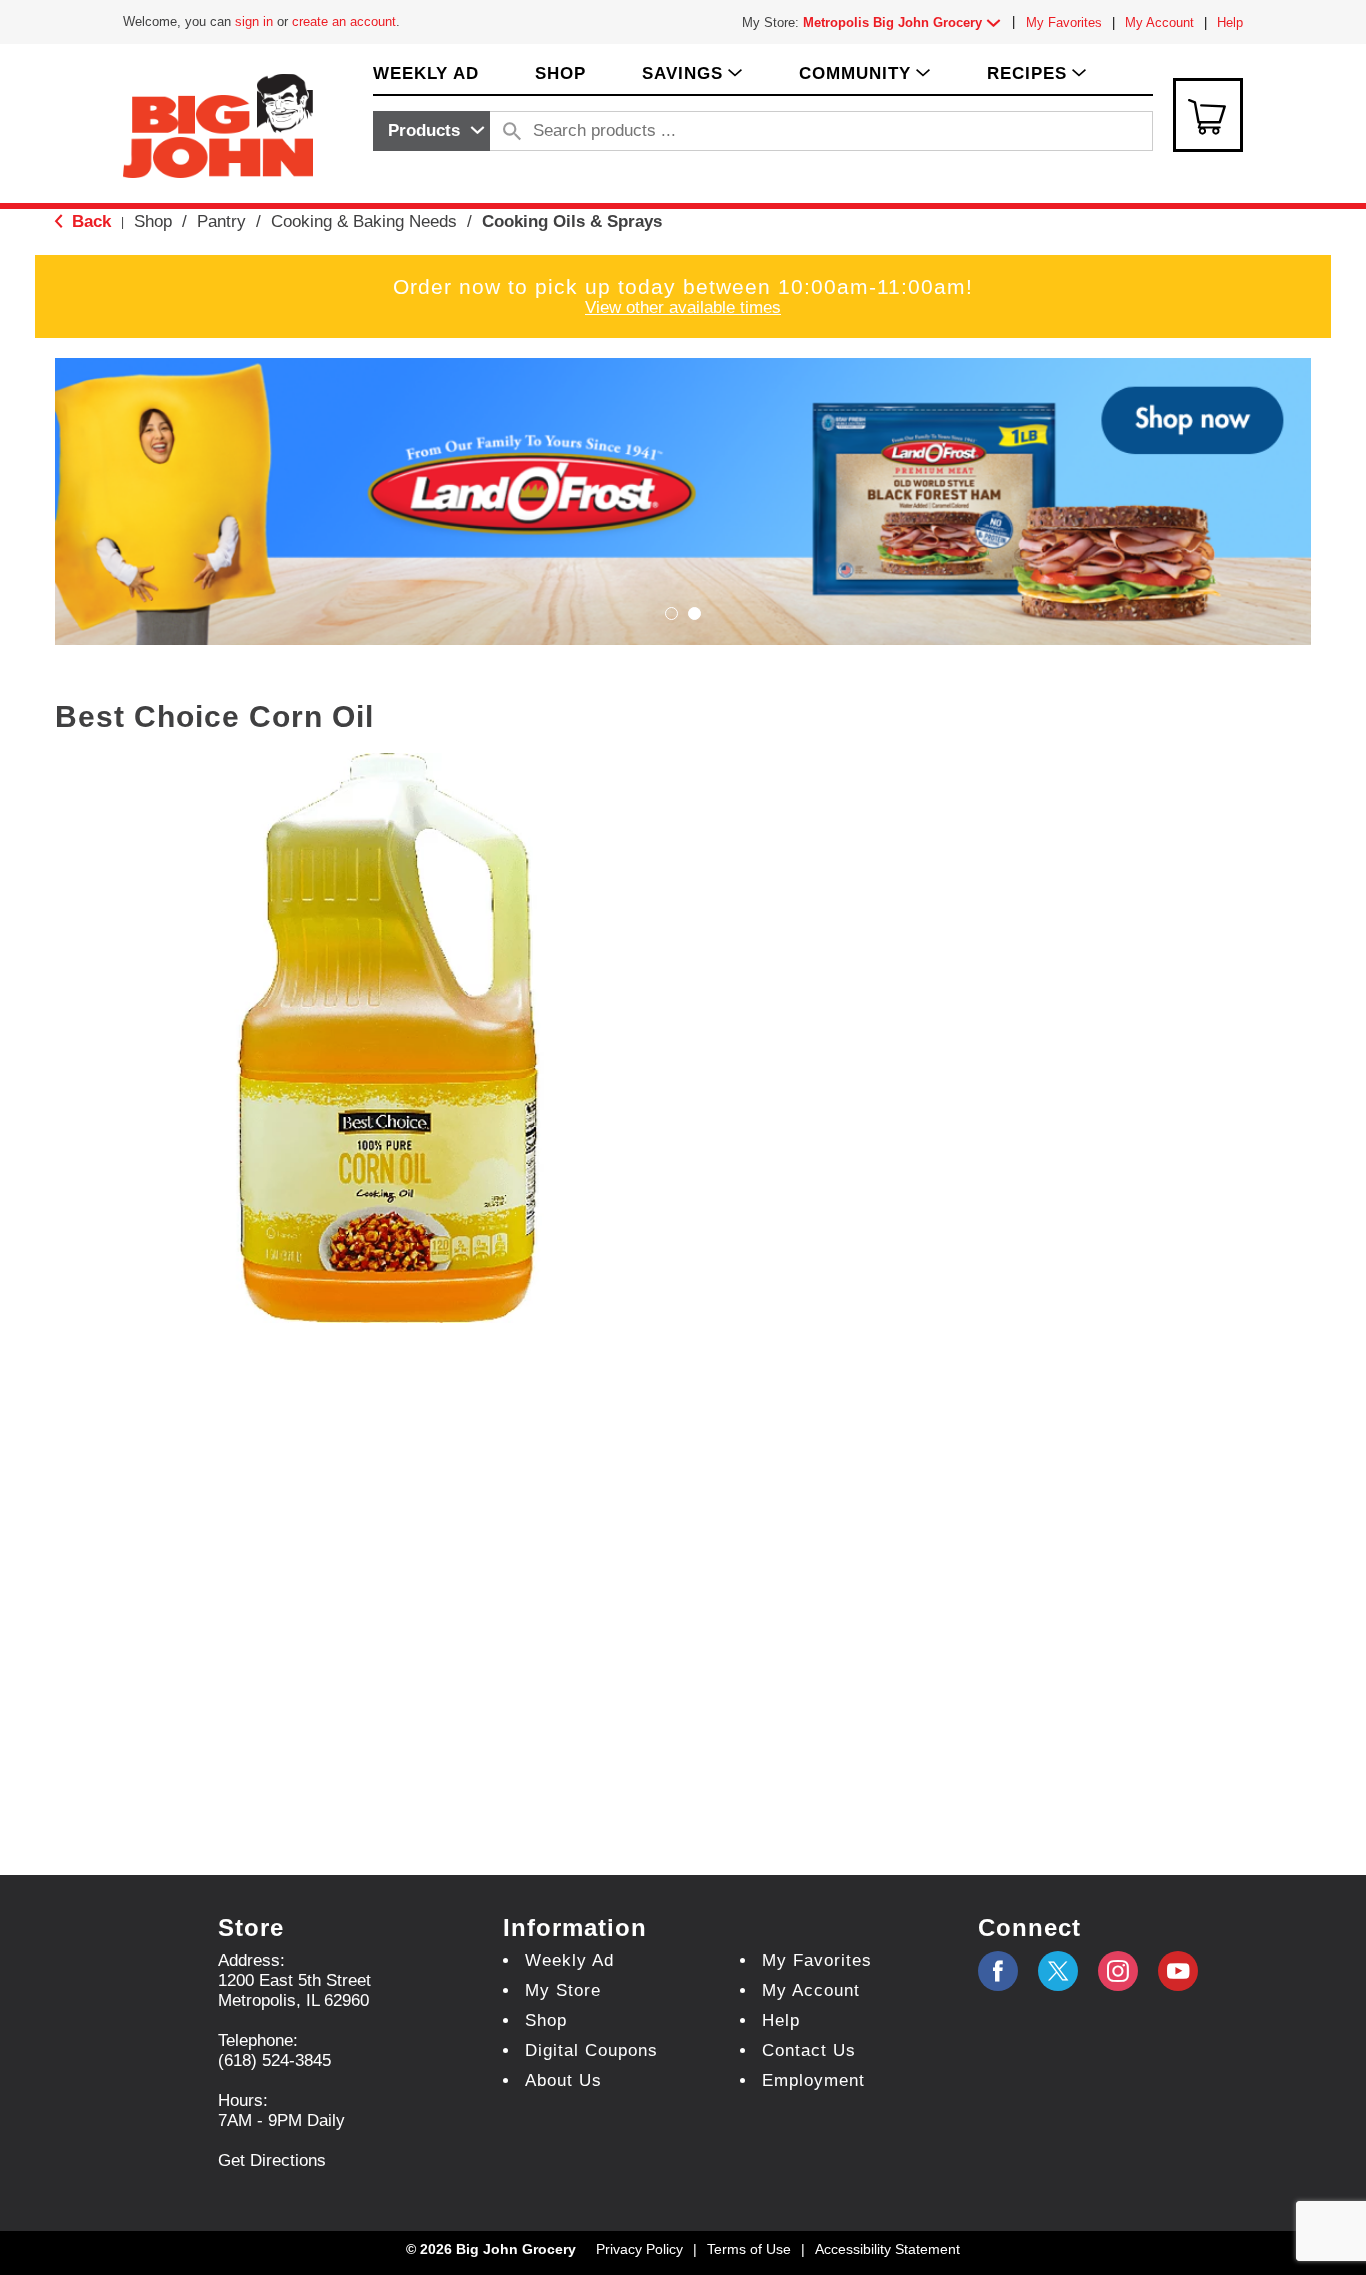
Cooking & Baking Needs (364, 221)
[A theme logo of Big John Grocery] (218, 124)
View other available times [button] (683, 307)
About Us (563, 2080)
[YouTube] (1118, 1971)
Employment (813, 2080)
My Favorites (1064, 22)
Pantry (221, 221)
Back (89, 221)
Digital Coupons (591, 2050)
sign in (254, 21)
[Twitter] (1058, 1971)
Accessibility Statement (887, 2249)
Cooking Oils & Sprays (572, 221)
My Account (1159, 22)
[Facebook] (998, 1971)
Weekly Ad (569, 1960)
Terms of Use (749, 2249)
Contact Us (809, 2050)
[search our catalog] (512, 131)
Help (1230, 22)
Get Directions (272, 2160)
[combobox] (431, 131)
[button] (906, 22)
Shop (153, 221)
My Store (563, 1990)
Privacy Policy (639, 2249)
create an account (344, 21)
